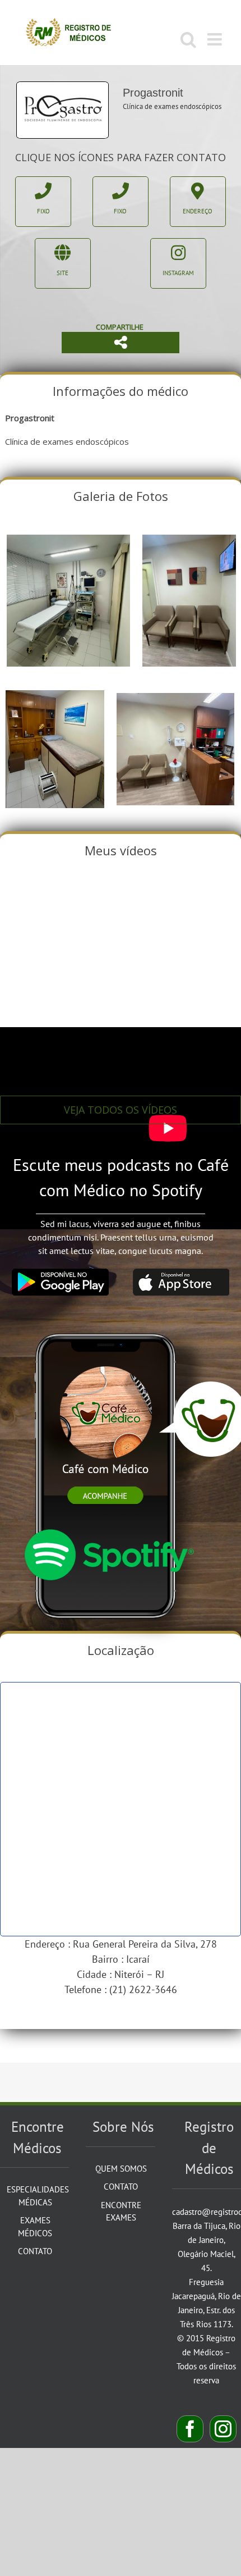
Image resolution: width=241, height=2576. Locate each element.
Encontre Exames (121, 2212)
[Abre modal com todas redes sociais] (121, 343)
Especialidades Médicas (35, 2196)
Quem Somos (121, 2169)
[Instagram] (223, 2429)
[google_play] (60, 1273)
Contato (35, 2251)
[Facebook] (190, 2429)
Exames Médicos (35, 2227)
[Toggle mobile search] (188, 39)
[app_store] (181, 1273)
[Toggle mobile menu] (216, 39)
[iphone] (108, 1322)
